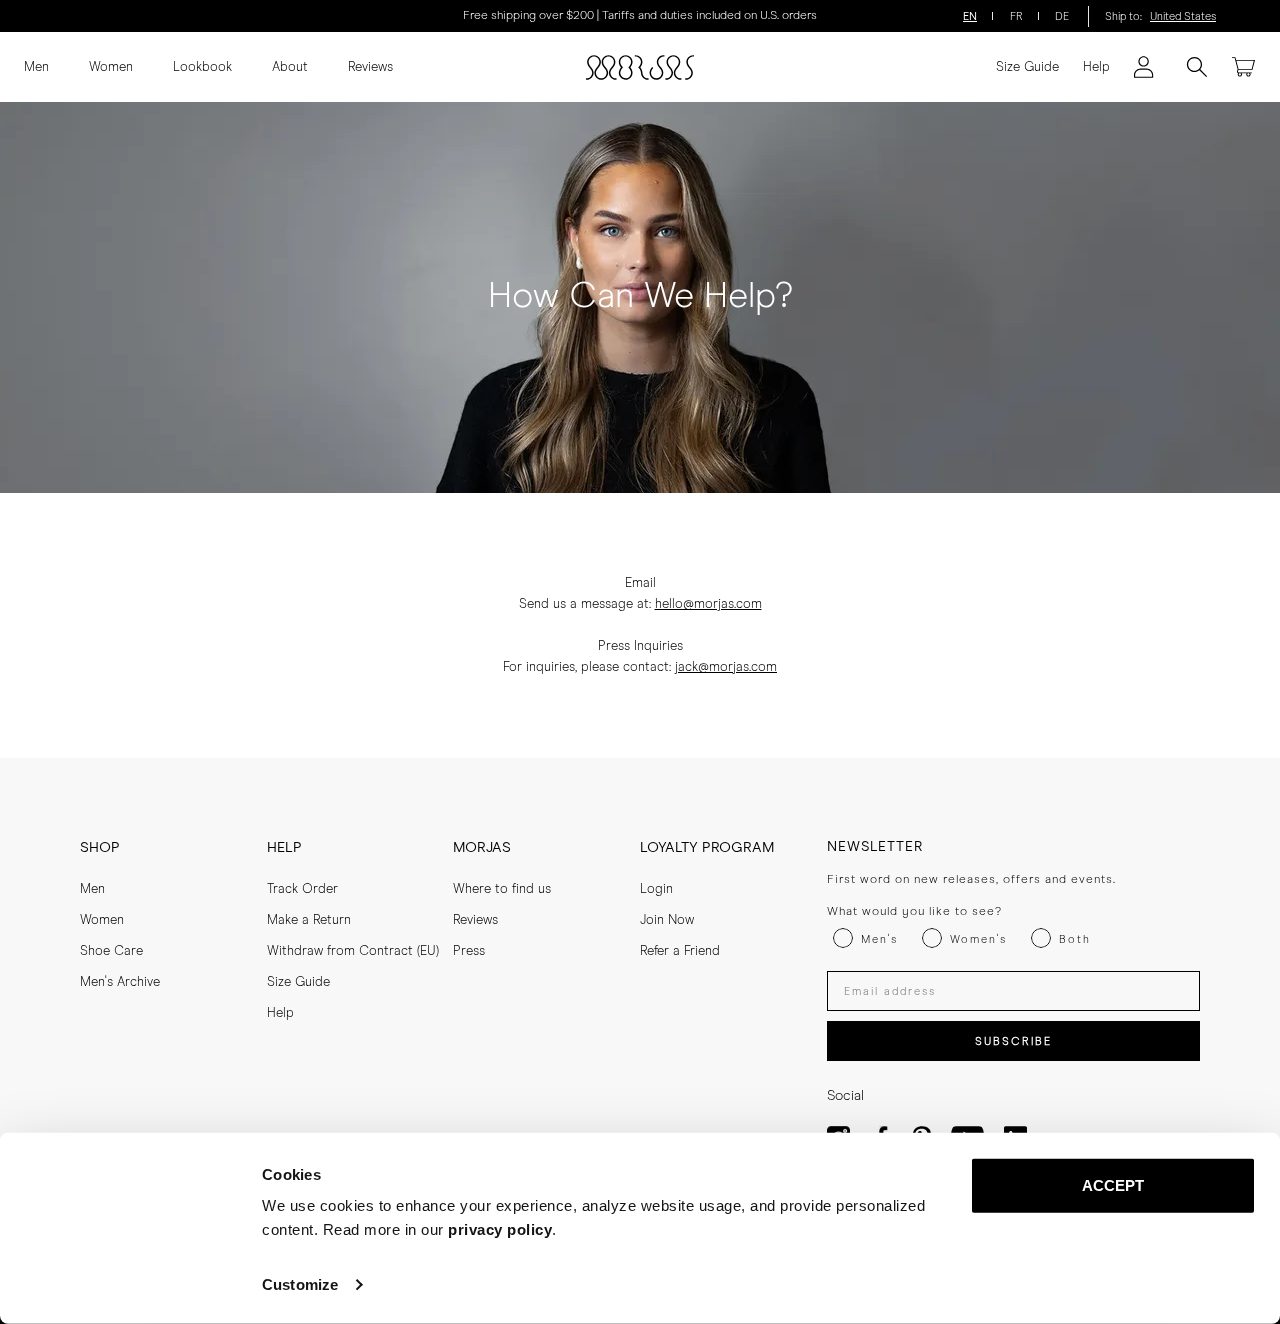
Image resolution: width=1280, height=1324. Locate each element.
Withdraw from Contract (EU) (353, 951)
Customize (300, 1284)
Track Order (302, 889)
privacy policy (500, 1229)
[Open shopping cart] (1244, 67)
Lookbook (202, 67)
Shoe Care (111, 951)
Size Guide (1027, 67)
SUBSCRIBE (1013, 1041)
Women (111, 67)
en (970, 16)
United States (1183, 16)
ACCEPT (1113, 1185)
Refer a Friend (680, 951)
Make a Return (309, 920)
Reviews (370, 67)
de (1062, 16)
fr (1016, 16)
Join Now (667, 920)
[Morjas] (640, 67)
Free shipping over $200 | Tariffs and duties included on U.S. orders (640, 16)
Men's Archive (120, 982)
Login (656, 889)
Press (469, 951)
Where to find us (502, 889)
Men (36, 67)
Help (1096, 67)
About (290, 67)
